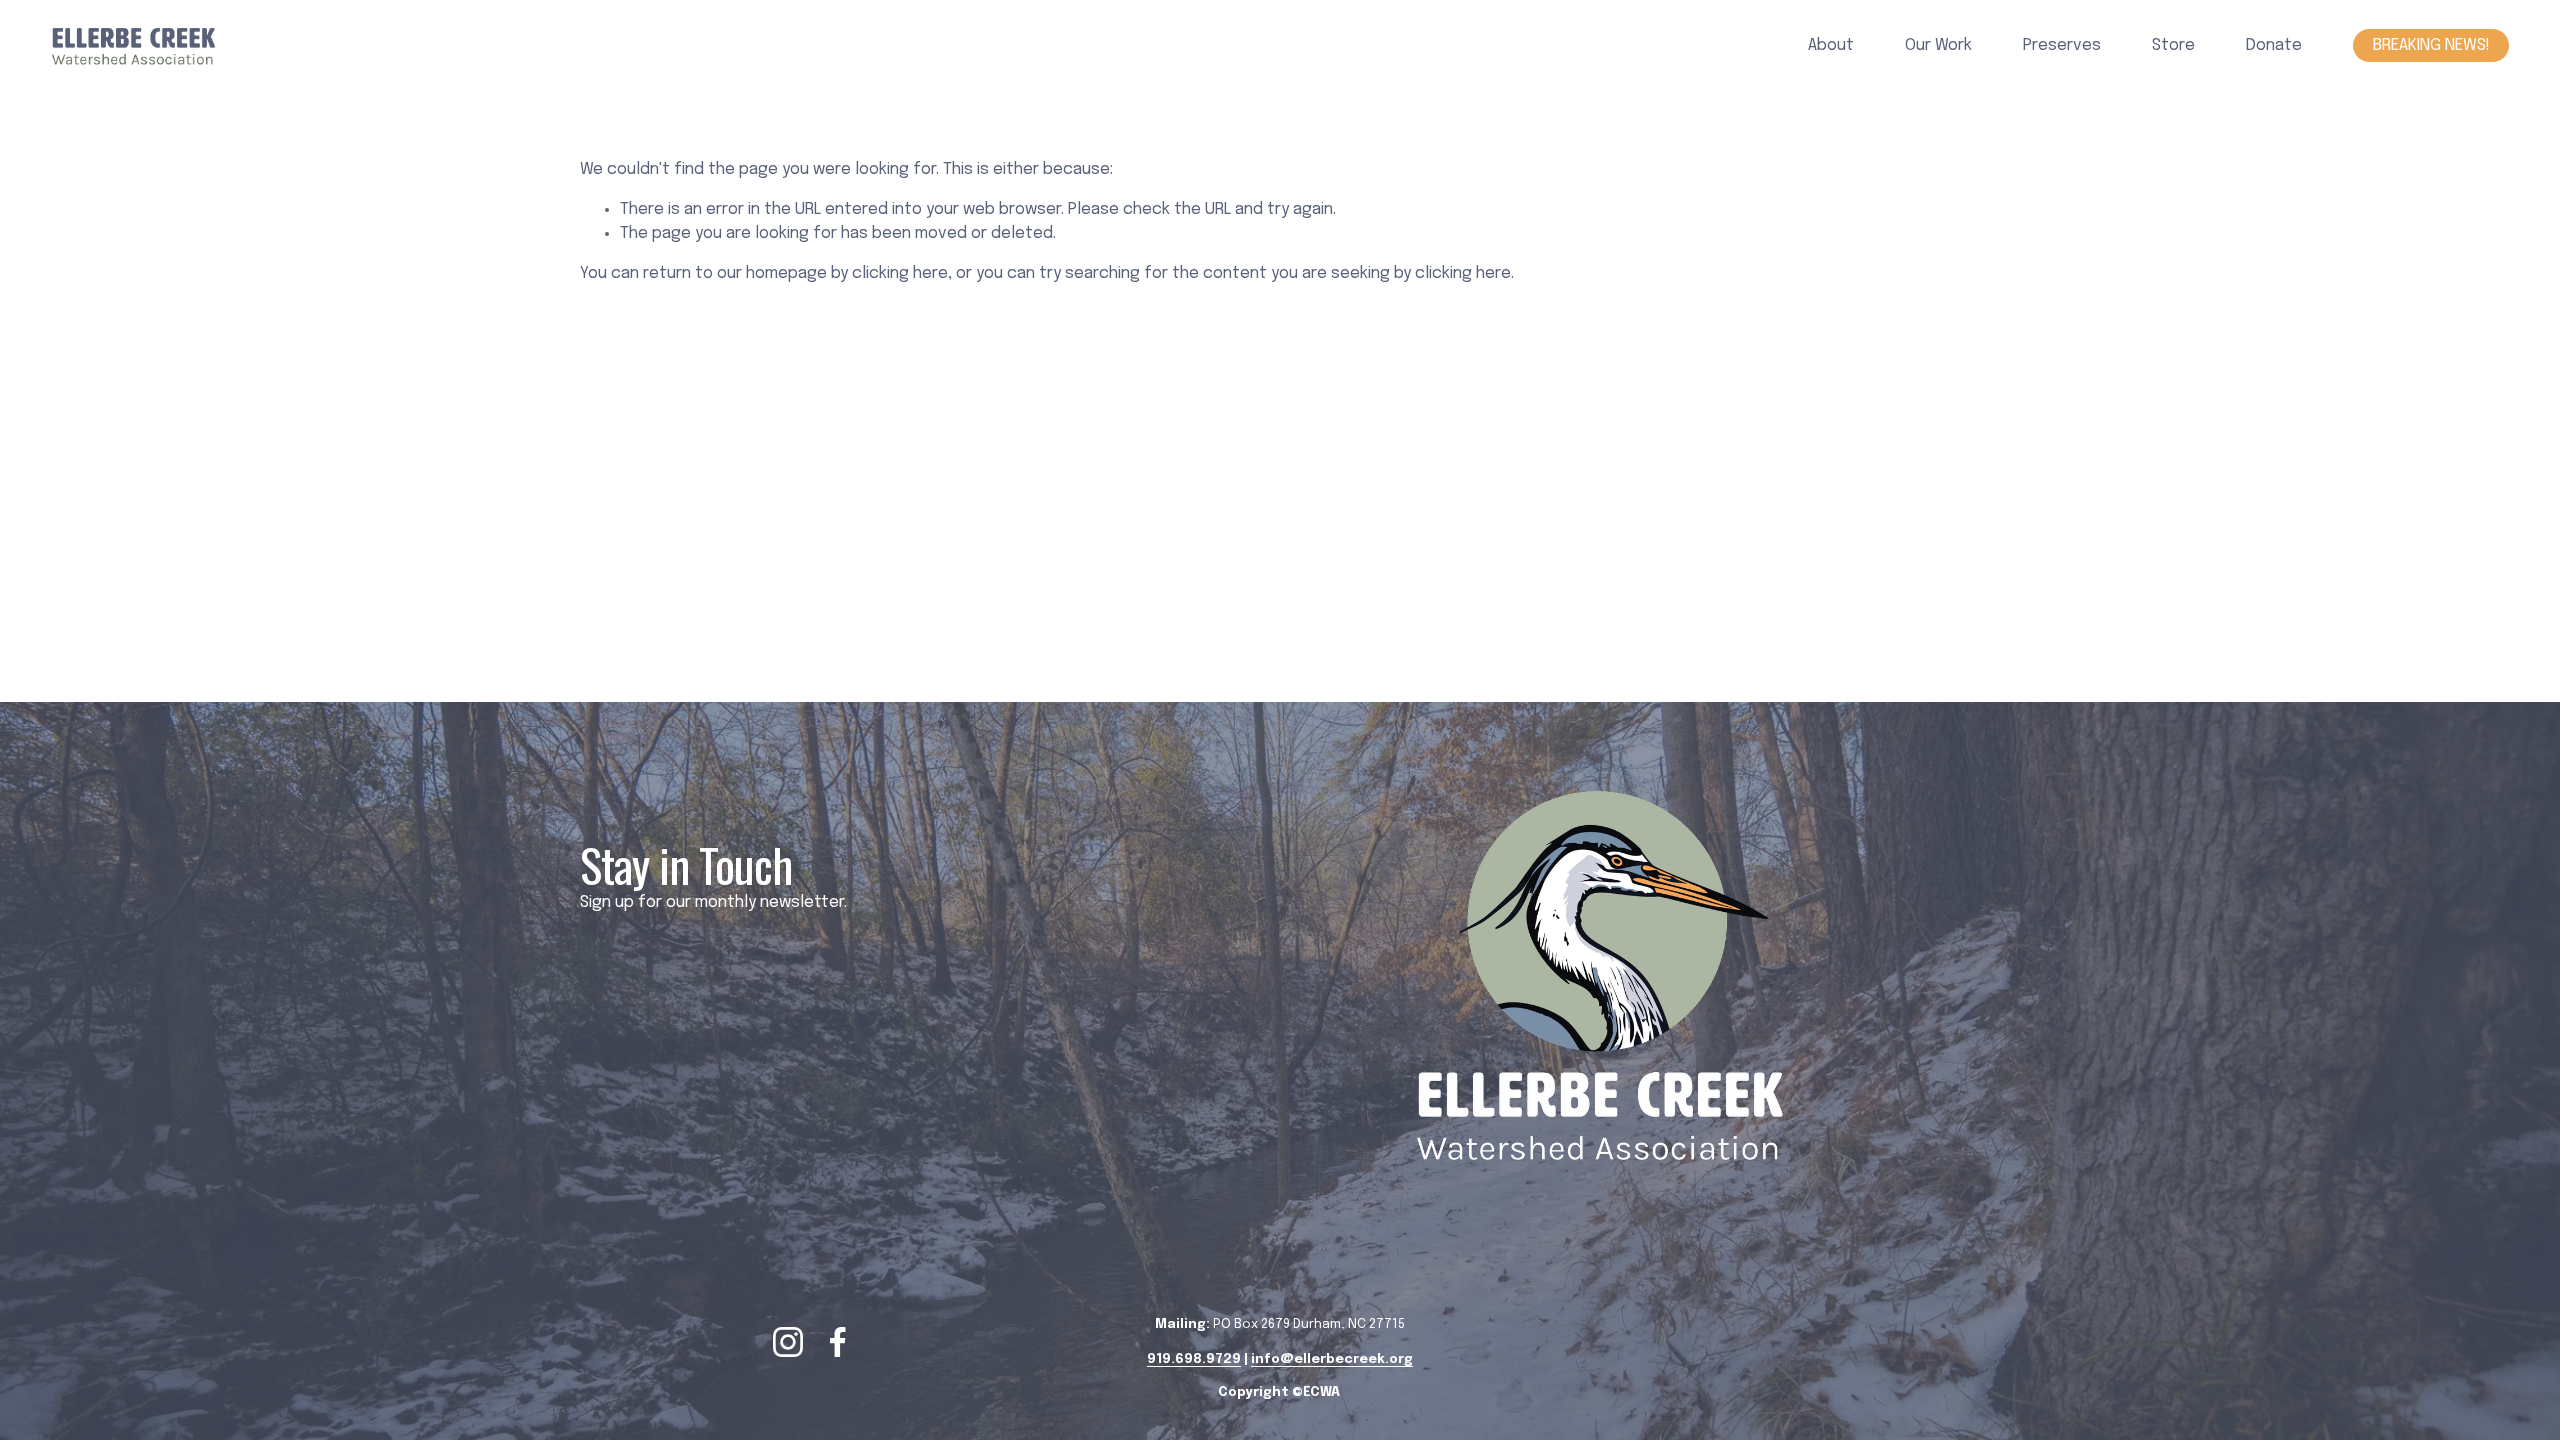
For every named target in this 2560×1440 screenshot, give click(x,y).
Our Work (1938, 45)
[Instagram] (788, 1342)
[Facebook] (838, 1342)
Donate (2274, 45)
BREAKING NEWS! (2431, 45)
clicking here (900, 273)
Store (2173, 45)
